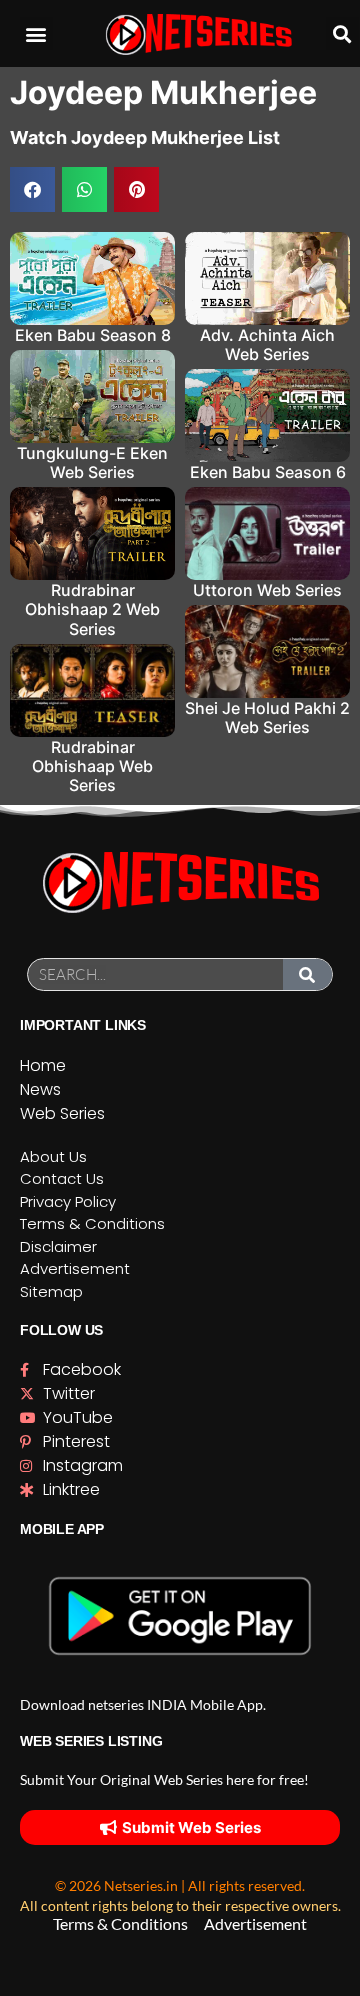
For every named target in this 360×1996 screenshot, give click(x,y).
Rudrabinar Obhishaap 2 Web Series (92, 609)
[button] (36, 33)
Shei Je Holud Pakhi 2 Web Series (267, 717)
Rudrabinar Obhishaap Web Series (92, 766)
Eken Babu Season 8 (93, 335)
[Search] (308, 974)
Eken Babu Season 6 (268, 472)
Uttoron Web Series (267, 590)
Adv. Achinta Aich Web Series (267, 344)
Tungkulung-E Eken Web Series (92, 462)
